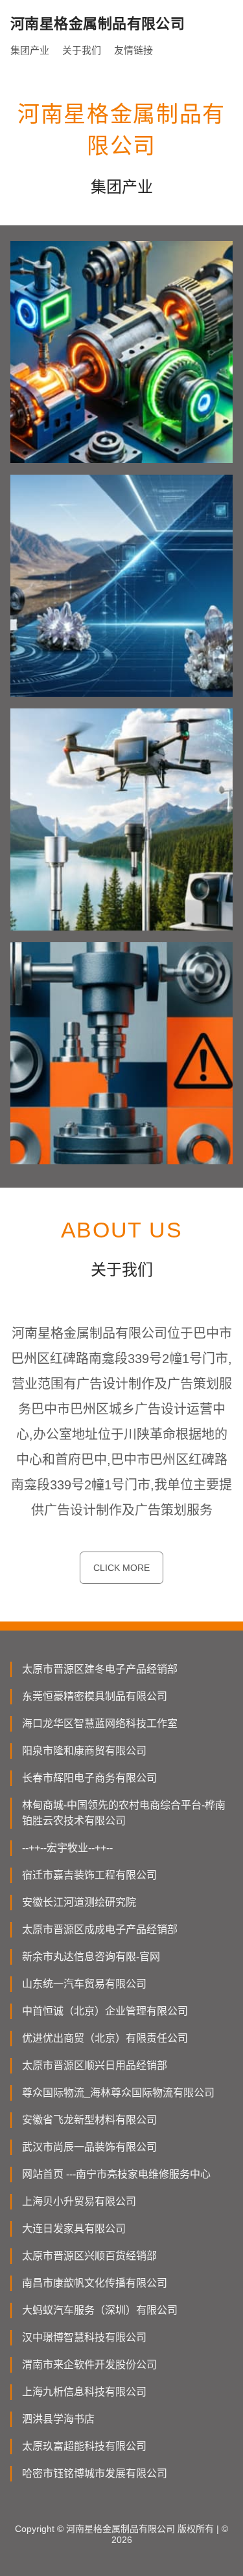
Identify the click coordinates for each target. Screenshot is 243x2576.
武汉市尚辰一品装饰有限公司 (89, 2147)
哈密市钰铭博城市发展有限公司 (95, 2473)
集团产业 (30, 50)
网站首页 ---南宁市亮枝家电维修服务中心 (116, 2174)
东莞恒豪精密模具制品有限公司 (95, 1696)
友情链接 (133, 50)
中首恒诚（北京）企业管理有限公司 (105, 2011)
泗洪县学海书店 (58, 2419)
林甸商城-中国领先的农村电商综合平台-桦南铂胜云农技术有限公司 (124, 1813)
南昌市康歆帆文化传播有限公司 (95, 2283)
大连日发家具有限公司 (74, 2229)
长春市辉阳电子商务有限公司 (89, 1778)
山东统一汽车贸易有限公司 (84, 1984)
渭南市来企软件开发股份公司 (89, 2365)
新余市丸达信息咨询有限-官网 (91, 1957)
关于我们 (82, 50)
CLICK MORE (121, 1568)
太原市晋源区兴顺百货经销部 (89, 2256)
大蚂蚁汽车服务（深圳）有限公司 (100, 2310)
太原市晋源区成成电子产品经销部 (100, 1929)
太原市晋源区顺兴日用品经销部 (95, 2065)
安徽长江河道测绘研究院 (79, 1902)
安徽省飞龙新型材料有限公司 (89, 2120)
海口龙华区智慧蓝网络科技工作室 (100, 1723)
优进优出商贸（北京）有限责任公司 (105, 2038)
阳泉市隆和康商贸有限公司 (84, 1751)
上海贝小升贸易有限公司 (79, 2201)
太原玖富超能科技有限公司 (84, 2446)
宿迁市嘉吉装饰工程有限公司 (89, 1875)
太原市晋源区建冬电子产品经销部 (100, 1669)
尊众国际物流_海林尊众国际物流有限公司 (118, 2093)
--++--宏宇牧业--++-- (67, 1848)
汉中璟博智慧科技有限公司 (84, 2337)
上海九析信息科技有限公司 (84, 2392)
